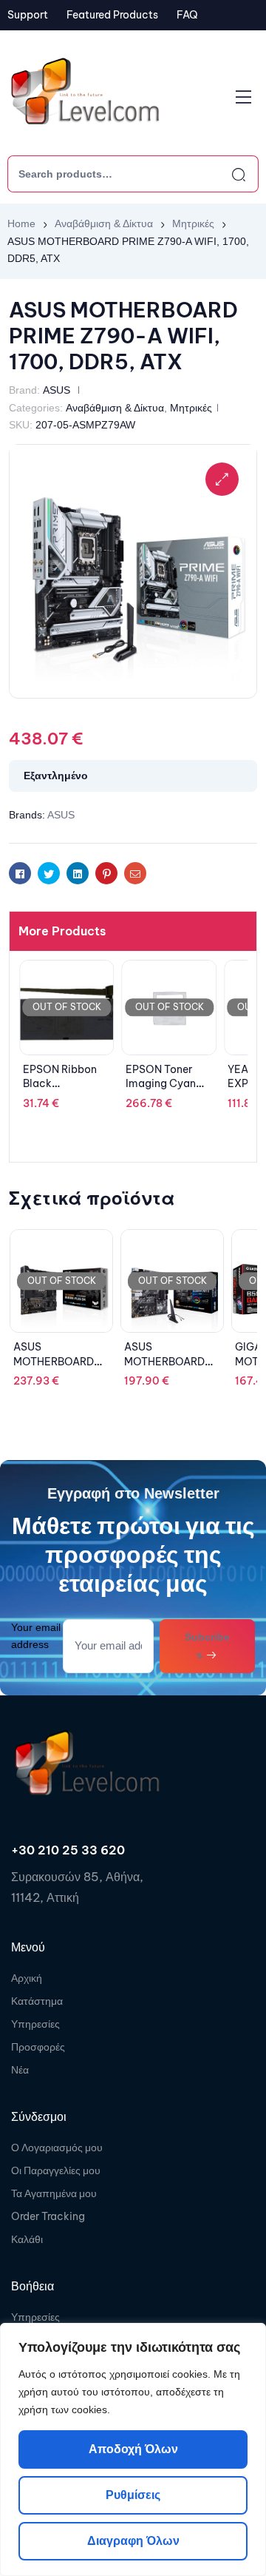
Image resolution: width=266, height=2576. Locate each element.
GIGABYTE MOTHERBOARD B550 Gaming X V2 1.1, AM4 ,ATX (171, 1369)
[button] (222, 479)
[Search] (225, 174)
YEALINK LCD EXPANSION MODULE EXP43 (167, 1084)
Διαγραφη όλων (133, 2541)
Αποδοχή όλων (133, 2449)
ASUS (57, 390)
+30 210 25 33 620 (68, 1850)
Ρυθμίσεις (133, 2495)
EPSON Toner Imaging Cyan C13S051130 (58, 1084)
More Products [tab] (62, 931)
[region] (133, 2449)
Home (21, 223)
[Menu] (243, 97)
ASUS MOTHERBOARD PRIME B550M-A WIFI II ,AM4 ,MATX (61, 1369)
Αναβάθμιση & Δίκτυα (104, 223)
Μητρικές (193, 223)
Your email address (36, 1636)
